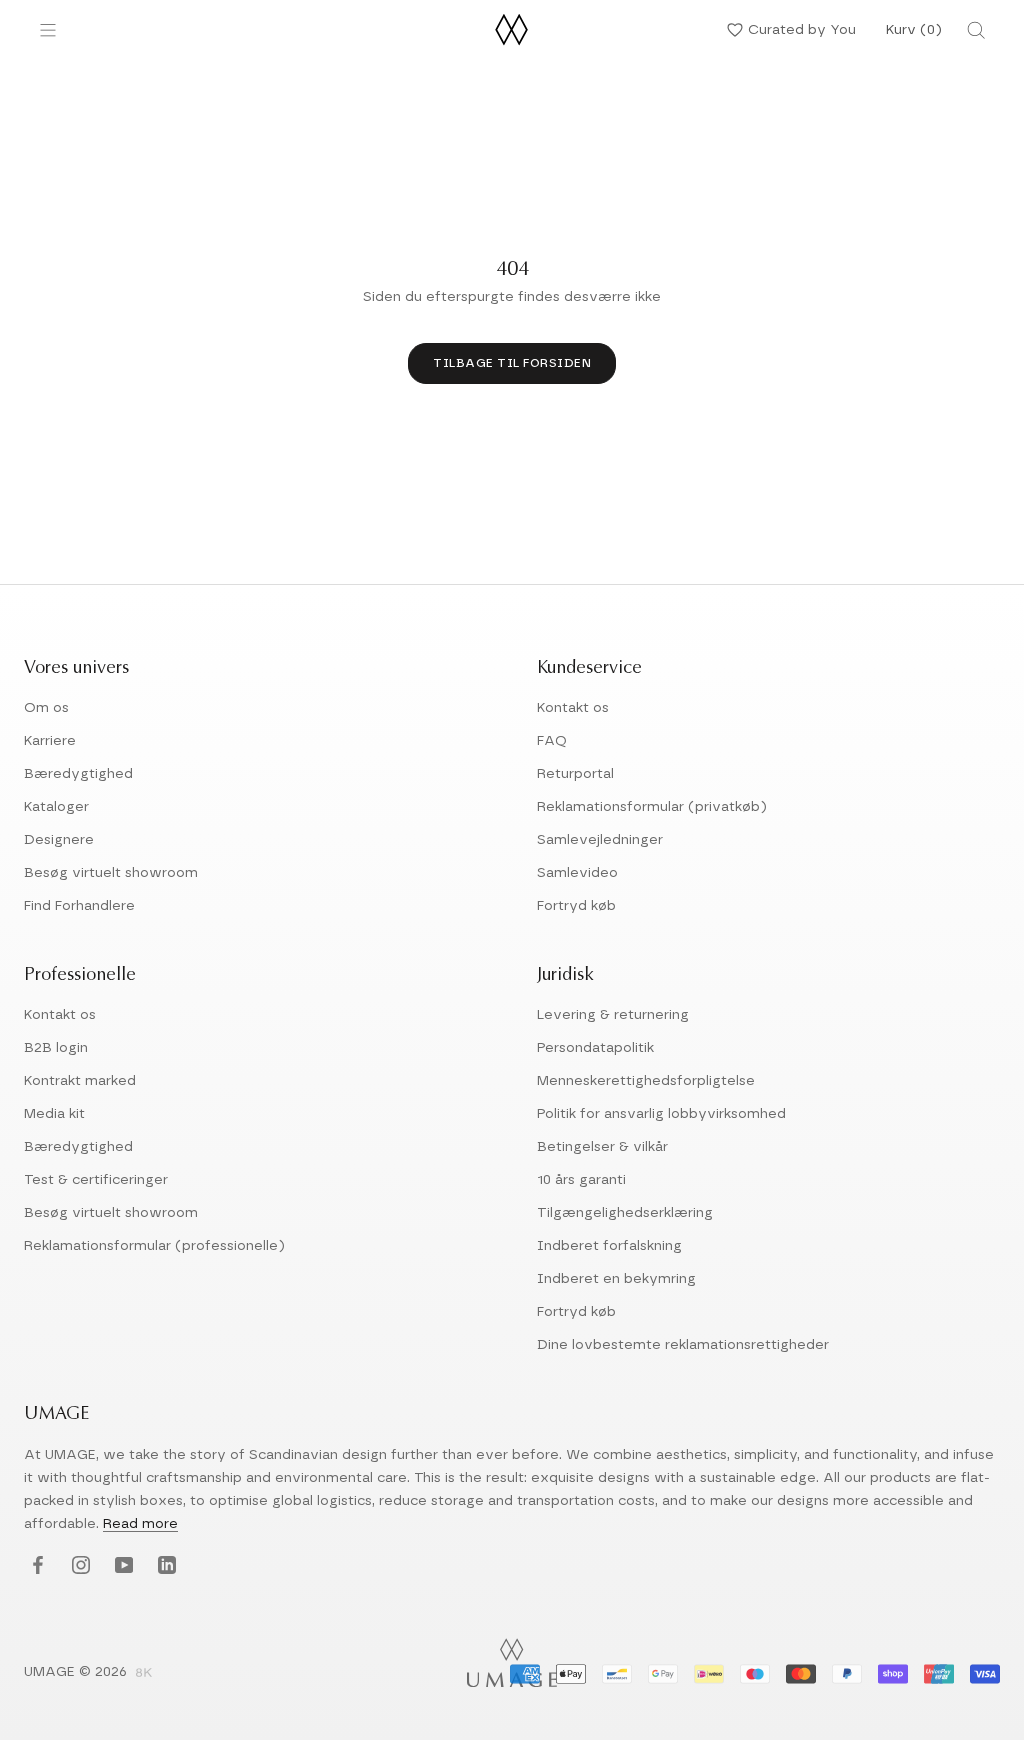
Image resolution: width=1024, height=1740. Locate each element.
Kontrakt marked (80, 1081)
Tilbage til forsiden (512, 363)
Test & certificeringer (96, 1180)
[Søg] (976, 30)
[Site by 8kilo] (144, 1674)
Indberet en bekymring (616, 1279)
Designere (59, 840)
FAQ (552, 741)
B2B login (56, 1048)
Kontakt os (573, 708)
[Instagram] (78, 1565)
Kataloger (56, 807)
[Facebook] (35, 1565)
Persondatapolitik (595, 1048)
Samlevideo (577, 873)
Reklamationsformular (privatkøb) (652, 807)
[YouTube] (121, 1565)
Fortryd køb (576, 906)
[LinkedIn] (164, 1565)
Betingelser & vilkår (602, 1147)
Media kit (54, 1114)
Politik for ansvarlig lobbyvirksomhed (661, 1114)
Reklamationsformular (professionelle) (154, 1246)
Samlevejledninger (600, 840)
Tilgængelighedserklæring (625, 1213)
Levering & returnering (613, 1015)
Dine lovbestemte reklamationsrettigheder (683, 1345)
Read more (140, 1524)
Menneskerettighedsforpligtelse (646, 1081)
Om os (46, 708)
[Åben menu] (48, 30)
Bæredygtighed (78, 774)
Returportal (575, 774)
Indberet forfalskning (609, 1246)
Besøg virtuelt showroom (111, 873)
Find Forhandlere (79, 906)
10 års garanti (581, 1180)
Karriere (50, 741)
